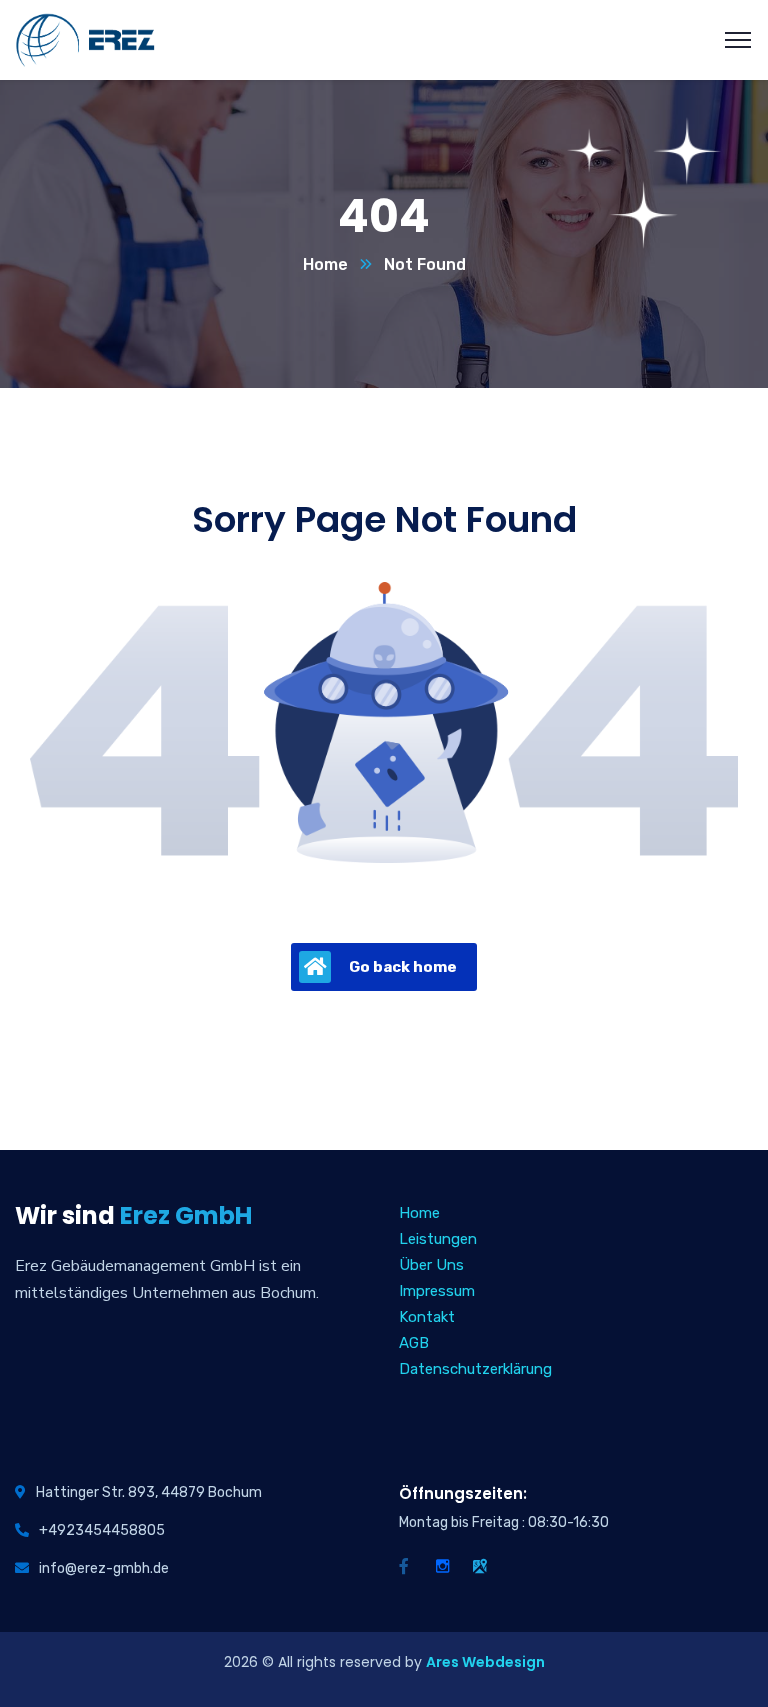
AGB (414, 1343)
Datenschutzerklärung (475, 1369)
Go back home (403, 967)
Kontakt (427, 1317)
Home (325, 264)
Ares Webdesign (485, 1662)
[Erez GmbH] (85, 38)
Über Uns (431, 1265)
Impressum (437, 1291)
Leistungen (438, 1239)
